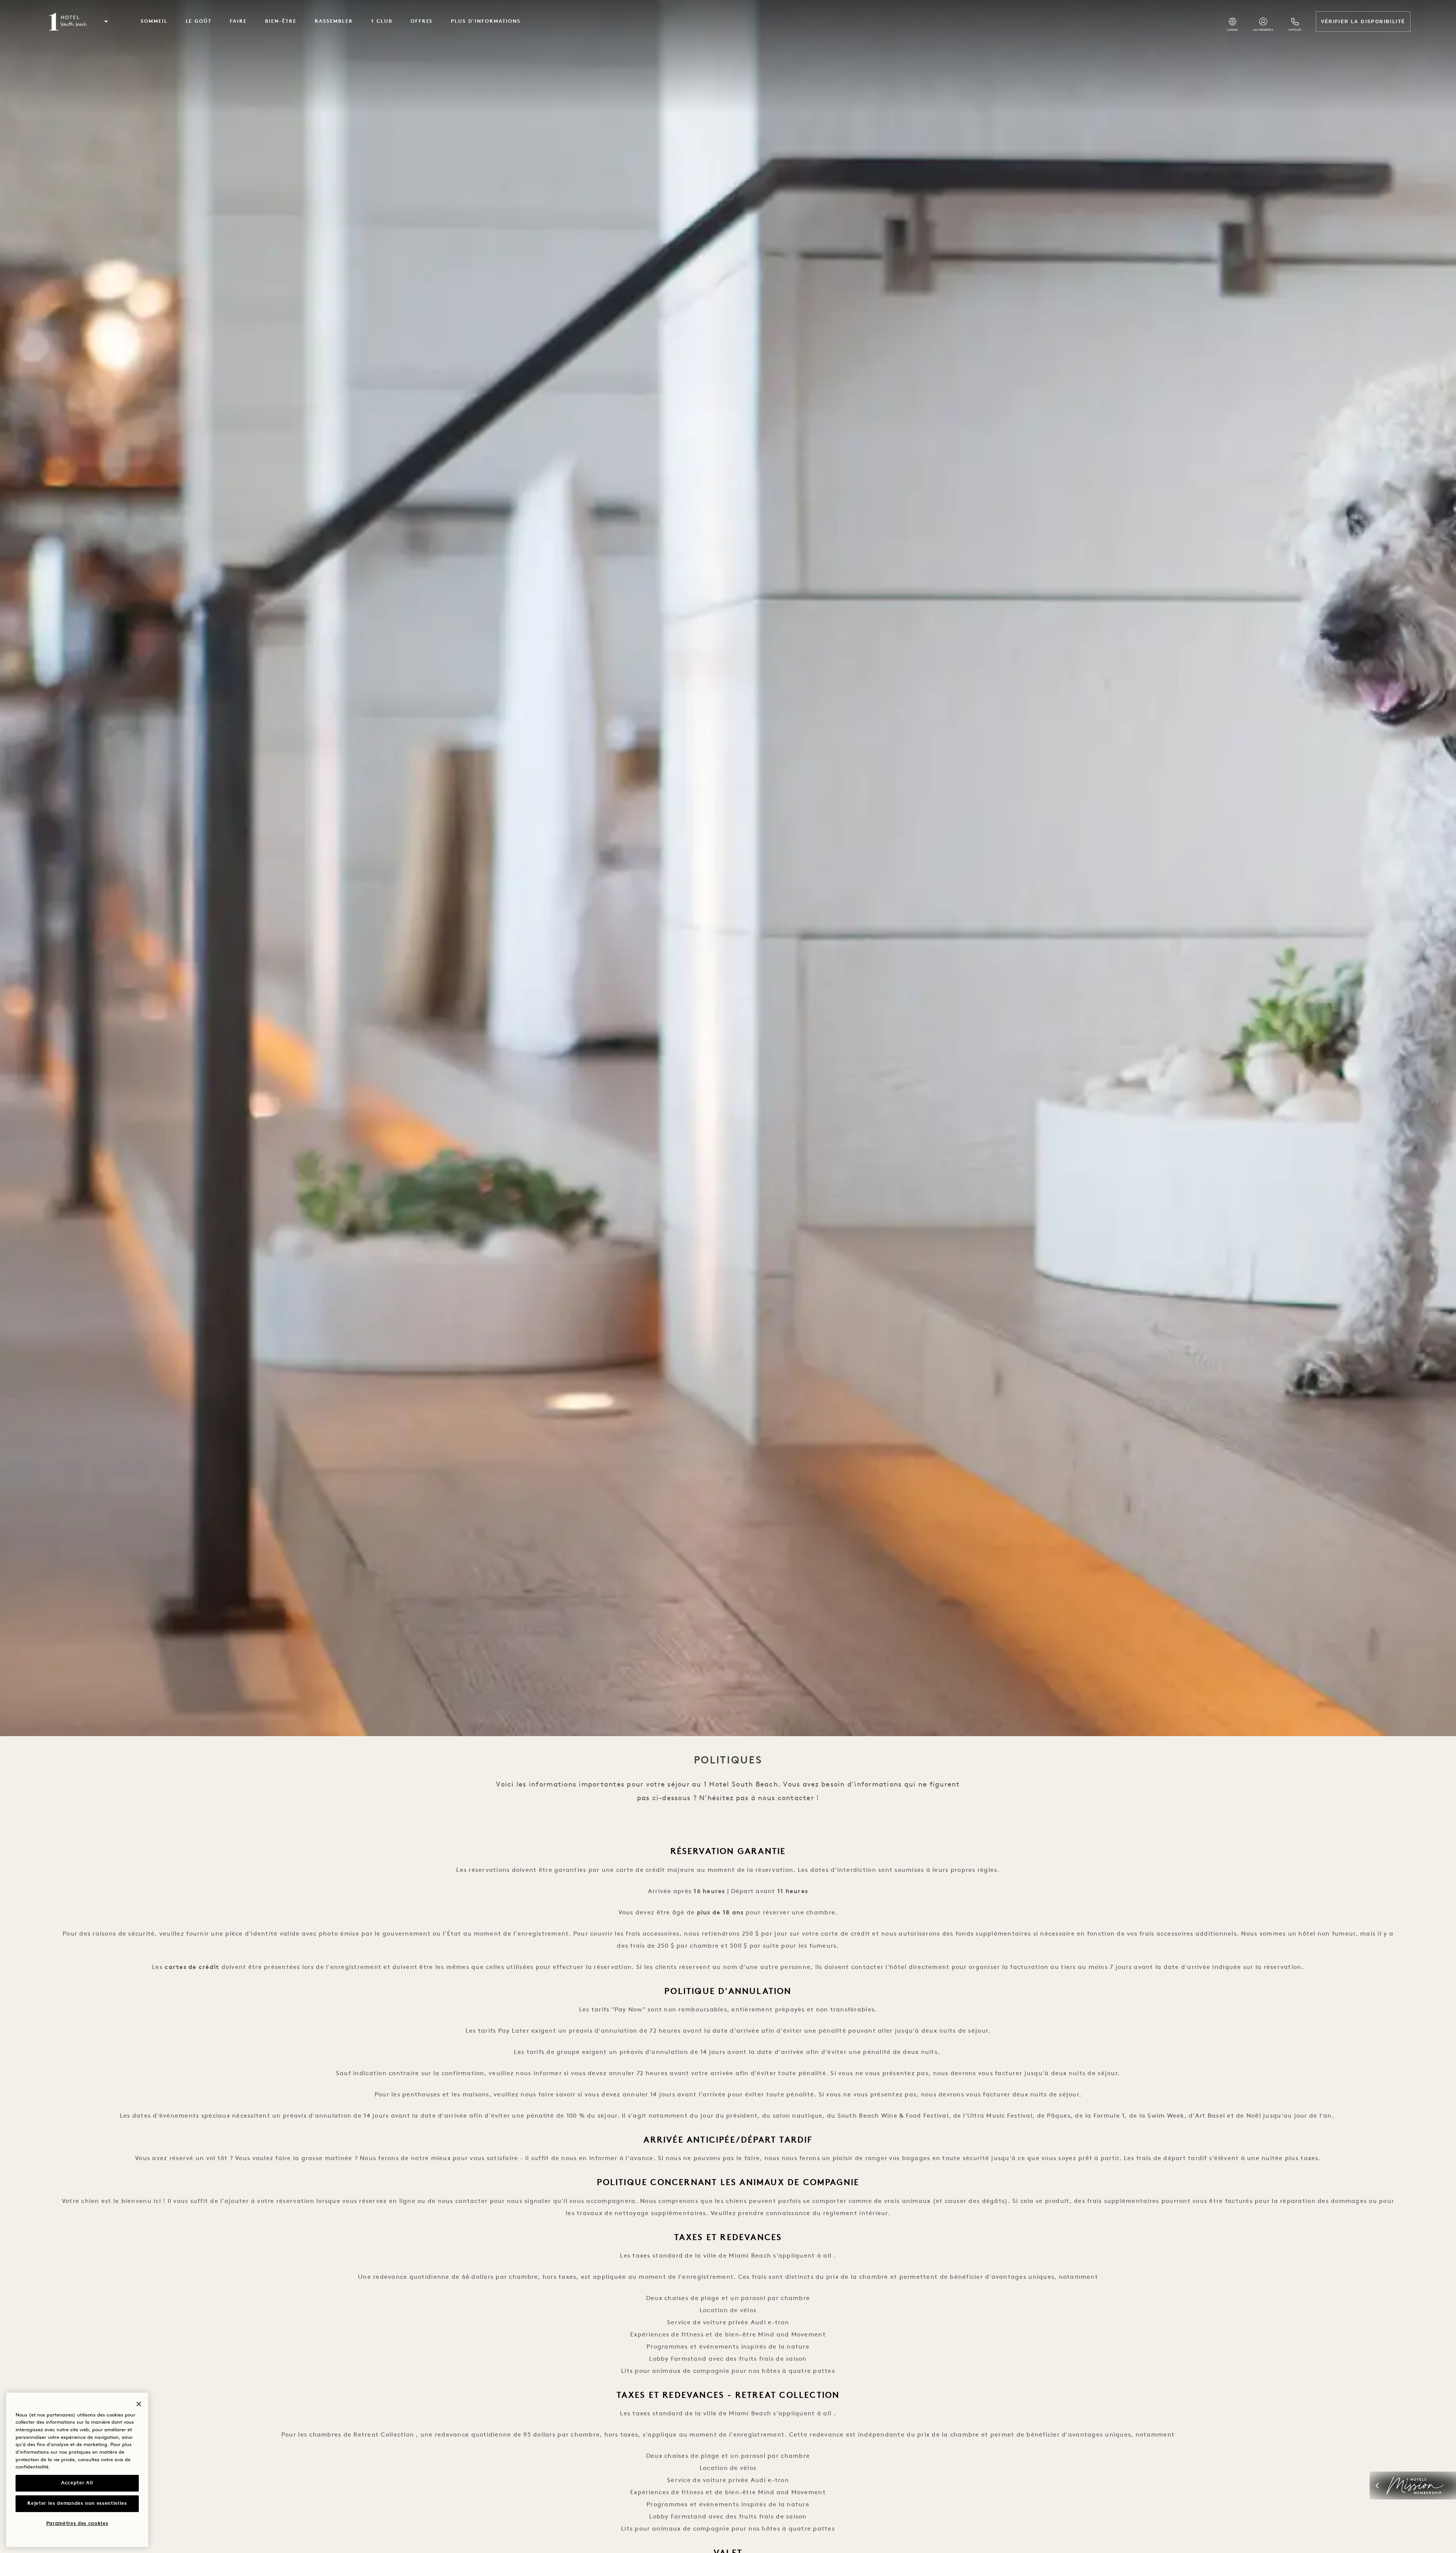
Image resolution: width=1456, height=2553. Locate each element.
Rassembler (334, 21)
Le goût (199, 21)
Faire (238, 21)
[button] (106, 22)
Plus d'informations (486, 21)
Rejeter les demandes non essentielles (77, 2504)
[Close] (139, 2404)
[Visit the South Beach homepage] (69, 22)
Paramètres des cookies (77, 2524)
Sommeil (154, 21)
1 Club (382, 21)
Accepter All (77, 2483)
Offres (422, 21)
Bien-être (281, 21)
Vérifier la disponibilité (1363, 22)
